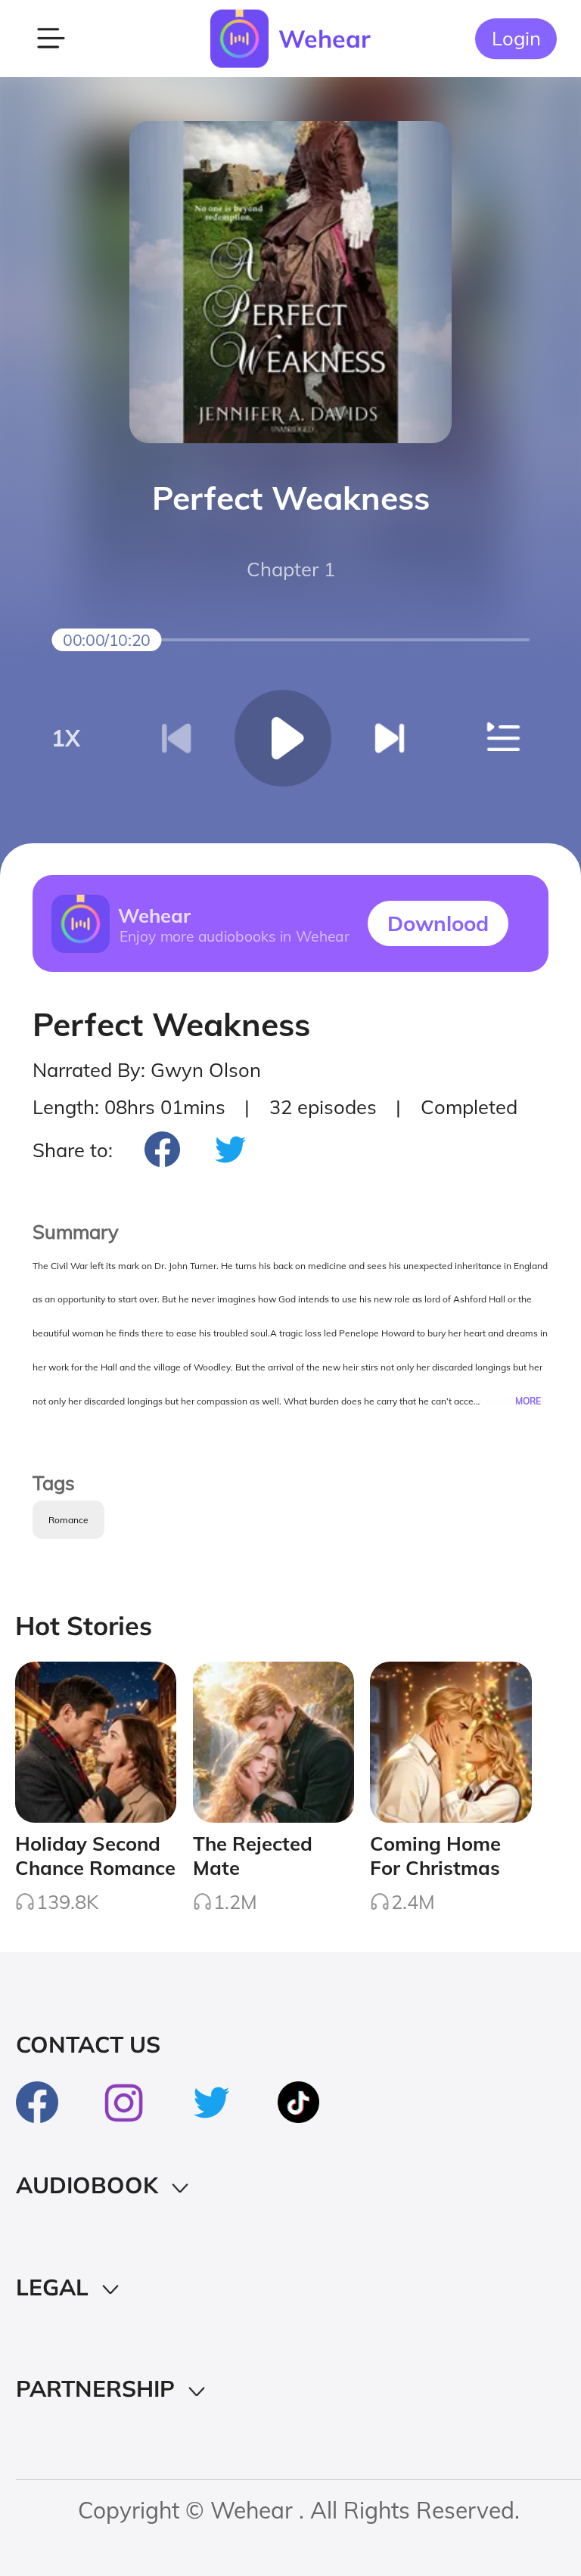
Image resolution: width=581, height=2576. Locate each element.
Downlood (438, 923)
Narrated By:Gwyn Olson (147, 1069)
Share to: (73, 1150)
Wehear (325, 39)
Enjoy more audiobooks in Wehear (234, 936)
